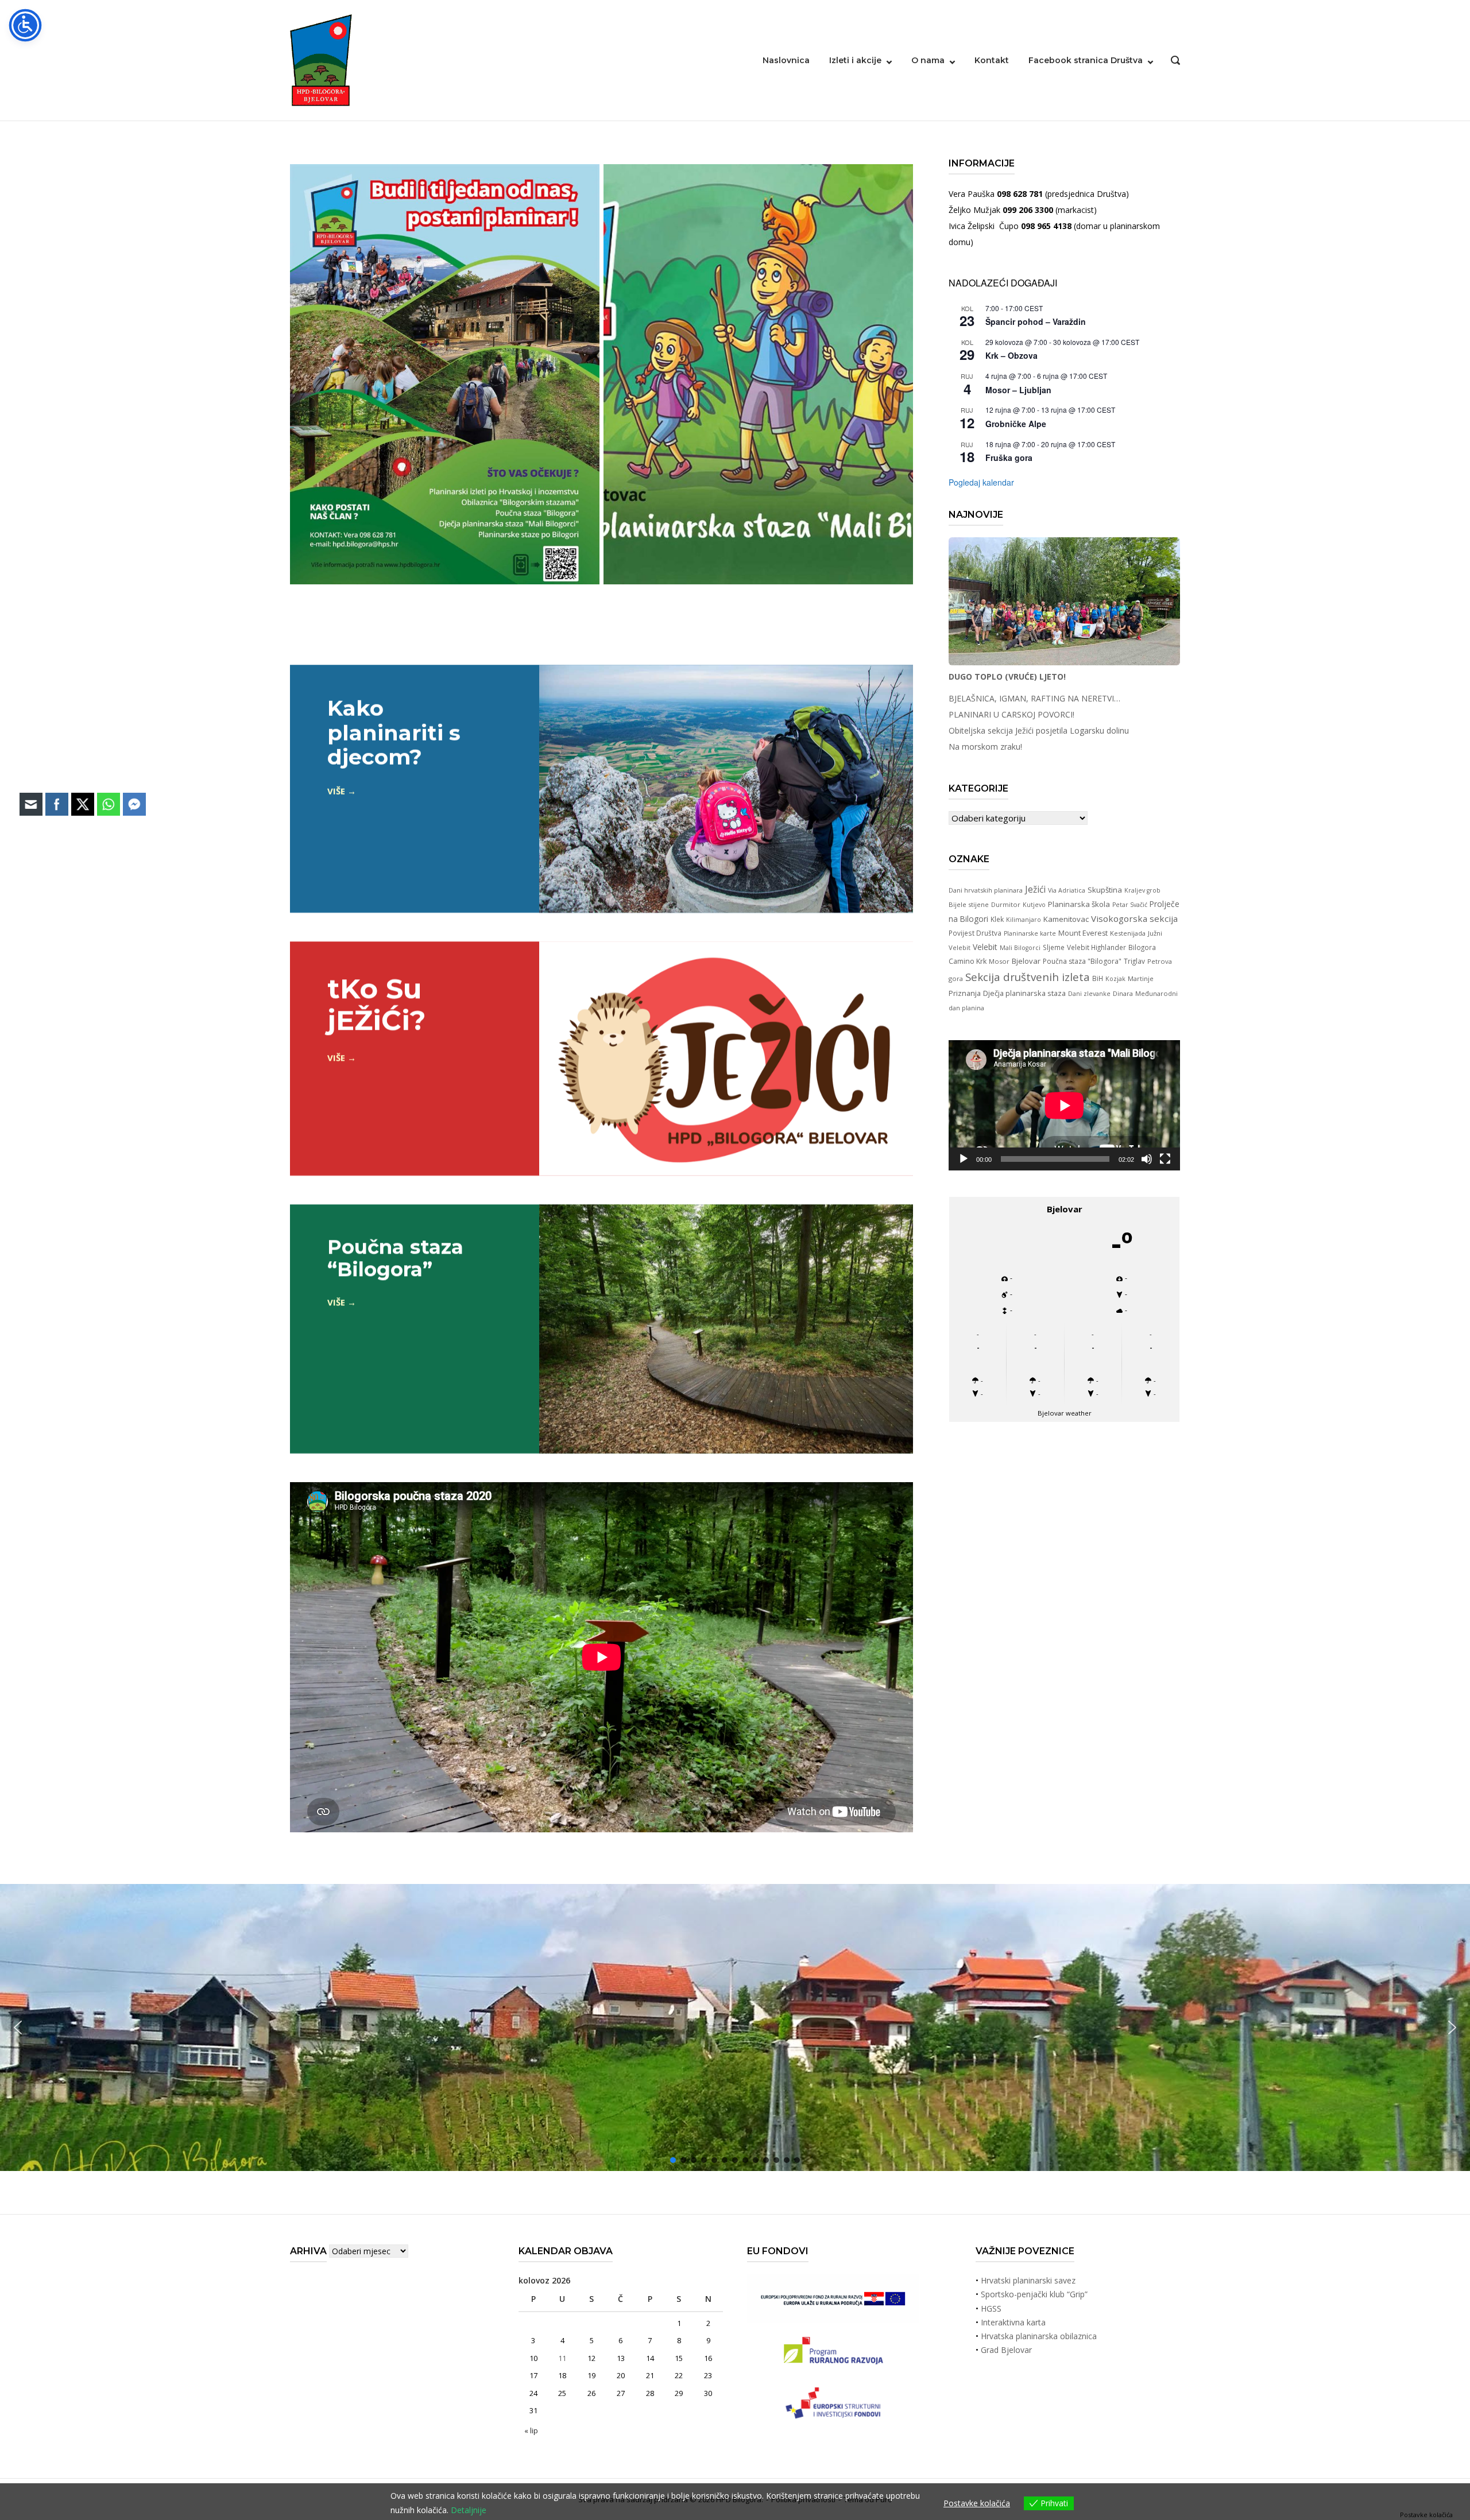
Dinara (1123, 993)
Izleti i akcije (855, 60)
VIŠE (336, 790)
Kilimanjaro (1024, 920)
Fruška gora (1009, 458)
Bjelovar (1026, 961)
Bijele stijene (969, 904)
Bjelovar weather (1065, 1413)
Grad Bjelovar (1006, 2350)
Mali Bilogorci (1020, 948)
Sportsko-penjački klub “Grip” (1034, 2294)
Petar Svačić (1130, 905)
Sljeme (1054, 947)
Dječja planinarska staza (1024, 993)
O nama (928, 60)
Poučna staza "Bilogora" (1082, 961)
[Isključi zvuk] (1147, 1159)
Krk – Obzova (1011, 355)
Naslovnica (786, 60)
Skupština (1105, 890)
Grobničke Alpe (1016, 424)
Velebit (985, 947)
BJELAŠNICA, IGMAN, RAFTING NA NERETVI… (1034, 698)
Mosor (999, 961)
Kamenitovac (1066, 919)
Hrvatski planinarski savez (1028, 2280)
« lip (531, 2430)
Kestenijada (1128, 933)
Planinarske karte (1030, 933)
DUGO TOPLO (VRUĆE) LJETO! (1007, 676)
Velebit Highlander (1096, 947)
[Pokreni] (964, 1159)
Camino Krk (968, 961)
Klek (997, 919)
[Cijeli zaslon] (1165, 1159)
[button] (1452, 2027)
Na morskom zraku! (985, 747)
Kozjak (1115, 979)
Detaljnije (469, 2510)
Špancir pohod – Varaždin (1036, 321)
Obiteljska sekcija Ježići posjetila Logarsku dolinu (1039, 730)
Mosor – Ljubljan (1018, 390)
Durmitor (1006, 904)
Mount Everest (1083, 933)
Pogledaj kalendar (981, 482)
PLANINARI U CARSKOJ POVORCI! (1011, 714)
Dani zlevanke (1089, 994)
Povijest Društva (975, 933)
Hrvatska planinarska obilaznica (1039, 2336)
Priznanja (965, 993)
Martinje (1141, 978)
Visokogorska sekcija (1134, 918)
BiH (1098, 978)
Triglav (1134, 961)
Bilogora (1142, 947)
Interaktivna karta (1013, 2322)
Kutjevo (1034, 905)
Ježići (1035, 889)
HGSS (991, 2308)
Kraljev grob (1142, 890)
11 (562, 2358)
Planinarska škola (1079, 904)
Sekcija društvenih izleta (1028, 977)
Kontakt (992, 60)
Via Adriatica (1067, 890)
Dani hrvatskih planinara (986, 890)
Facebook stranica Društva (1086, 60)
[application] (1064, 1105)
